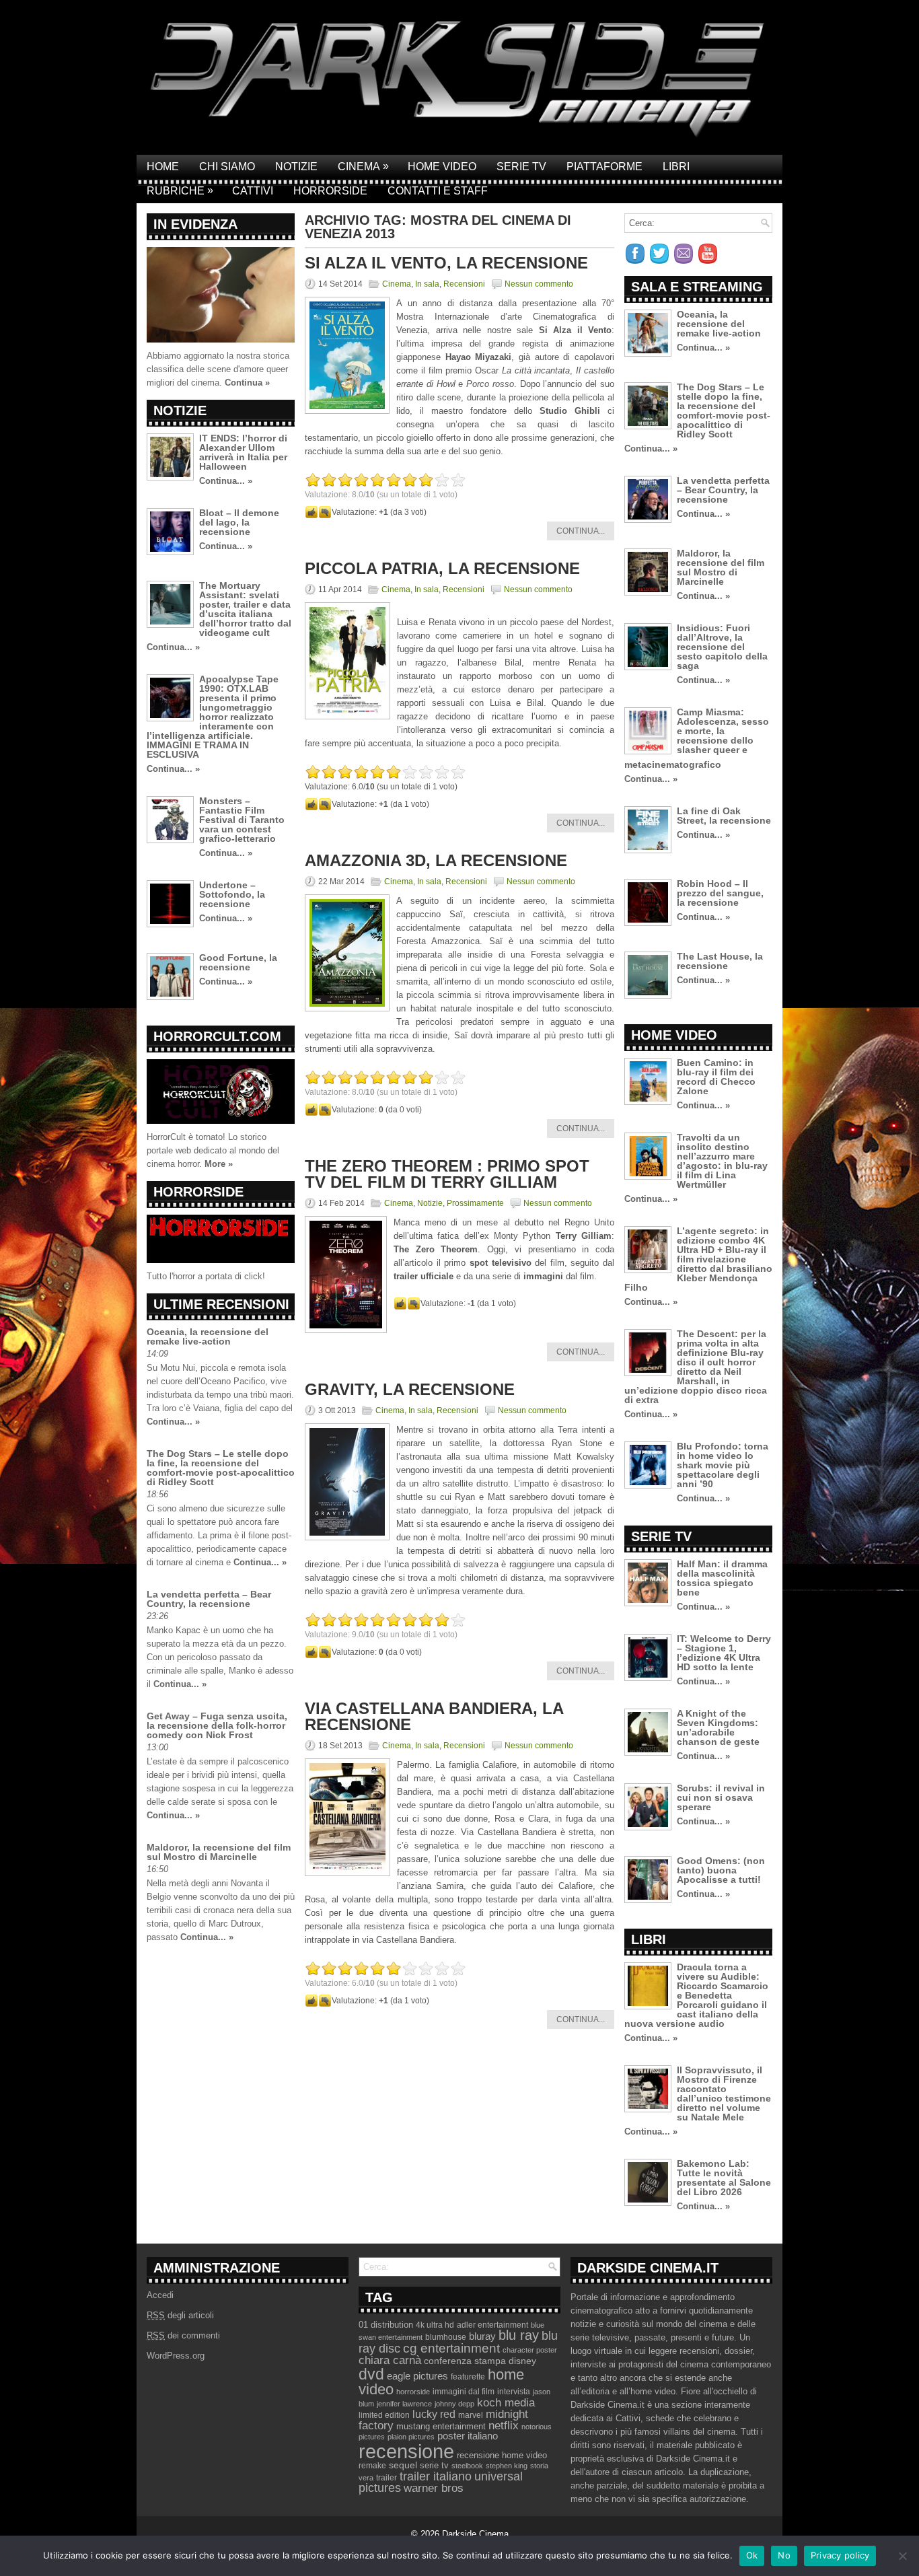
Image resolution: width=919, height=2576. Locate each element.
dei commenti (183, 2335)
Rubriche (180, 190)
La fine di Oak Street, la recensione (724, 816)
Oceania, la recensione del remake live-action (208, 1336)
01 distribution (386, 2325)
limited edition (384, 2415)
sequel (403, 2465)
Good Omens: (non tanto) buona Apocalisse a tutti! (721, 1870)
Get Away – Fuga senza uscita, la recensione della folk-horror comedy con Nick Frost (217, 1725)
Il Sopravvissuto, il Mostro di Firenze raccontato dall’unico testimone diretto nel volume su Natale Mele (724, 2094)
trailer (387, 2478)
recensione (406, 2451)
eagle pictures (417, 2376)
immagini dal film (464, 2392)
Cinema (363, 166)
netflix (504, 2425)
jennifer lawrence (404, 2404)
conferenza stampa (465, 2361)
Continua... (581, 531)
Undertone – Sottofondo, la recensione (232, 894)
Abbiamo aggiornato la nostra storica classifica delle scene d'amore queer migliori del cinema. (218, 369)
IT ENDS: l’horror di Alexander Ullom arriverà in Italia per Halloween (243, 452)
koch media (506, 2402)
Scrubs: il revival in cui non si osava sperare (721, 1797)
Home (163, 167)
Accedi (160, 2295)
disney (522, 2361)
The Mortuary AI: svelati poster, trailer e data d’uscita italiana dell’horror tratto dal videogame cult (245, 609)
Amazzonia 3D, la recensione (436, 860)
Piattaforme (604, 167)
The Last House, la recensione (720, 961)
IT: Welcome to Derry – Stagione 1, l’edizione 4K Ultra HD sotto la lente (724, 1653)
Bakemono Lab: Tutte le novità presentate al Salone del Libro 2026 (724, 2178)
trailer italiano (436, 2476)
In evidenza (195, 224)
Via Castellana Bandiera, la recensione (434, 1716)
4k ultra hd (435, 2325)
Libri (676, 167)
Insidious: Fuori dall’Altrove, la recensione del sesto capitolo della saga (722, 647)
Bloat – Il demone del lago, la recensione (239, 522)
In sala (427, 284)
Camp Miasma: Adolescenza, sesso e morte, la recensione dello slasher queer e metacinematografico (697, 738)
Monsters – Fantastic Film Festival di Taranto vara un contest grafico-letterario (242, 820)
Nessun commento (539, 284)
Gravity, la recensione (410, 1389)
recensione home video (502, 2455)
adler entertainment (492, 2325)
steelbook (467, 2466)
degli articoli (180, 2315)
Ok (752, 2555)
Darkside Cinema (475, 2534)
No (784, 2555)
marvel (471, 2415)
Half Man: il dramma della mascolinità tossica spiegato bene (722, 1578)
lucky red (434, 2414)
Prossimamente (475, 1203)
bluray (482, 2336)
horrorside (413, 2392)
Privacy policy (840, 2555)
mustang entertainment (441, 2426)
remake (372, 2466)
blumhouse (446, 2337)
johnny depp (454, 2404)
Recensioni (464, 284)
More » (219, 1164)
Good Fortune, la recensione (238, 962)
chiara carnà (390, 2360)
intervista (514, 2392)
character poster (530, 2350)
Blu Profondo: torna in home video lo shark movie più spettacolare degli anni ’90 (723, 1465)
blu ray (519, 2335)
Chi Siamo (227, 167)
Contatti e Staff (438, 191)
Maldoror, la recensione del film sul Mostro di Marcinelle (219, 1852)
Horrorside (330, 191)
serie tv (434, 2466)
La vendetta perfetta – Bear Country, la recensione (209, 1599)
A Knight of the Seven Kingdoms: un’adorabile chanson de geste (718, 1727)
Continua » (247, 383)
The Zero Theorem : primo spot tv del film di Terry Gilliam (447, 1174)
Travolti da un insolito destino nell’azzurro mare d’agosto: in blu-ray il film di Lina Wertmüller (722, 1161)
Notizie (296, 167)
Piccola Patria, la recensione (442, 568)
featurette (468, 2377)
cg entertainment (451, 2348)
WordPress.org (176, 2356)
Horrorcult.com (217, 1036)
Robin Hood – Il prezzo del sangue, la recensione (720, 893)
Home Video (442, 167)
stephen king (507, 2466)
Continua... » (226, 481)
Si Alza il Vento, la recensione (446, 263)
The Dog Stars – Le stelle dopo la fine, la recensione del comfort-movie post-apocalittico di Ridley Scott (221, 1468)
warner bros (434, 2488)
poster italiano (468, 2436)
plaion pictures (411, 2437)
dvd (371, 2374)
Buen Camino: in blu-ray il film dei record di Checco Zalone (716, 1077)
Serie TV (521, 167)
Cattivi (253, 191)
